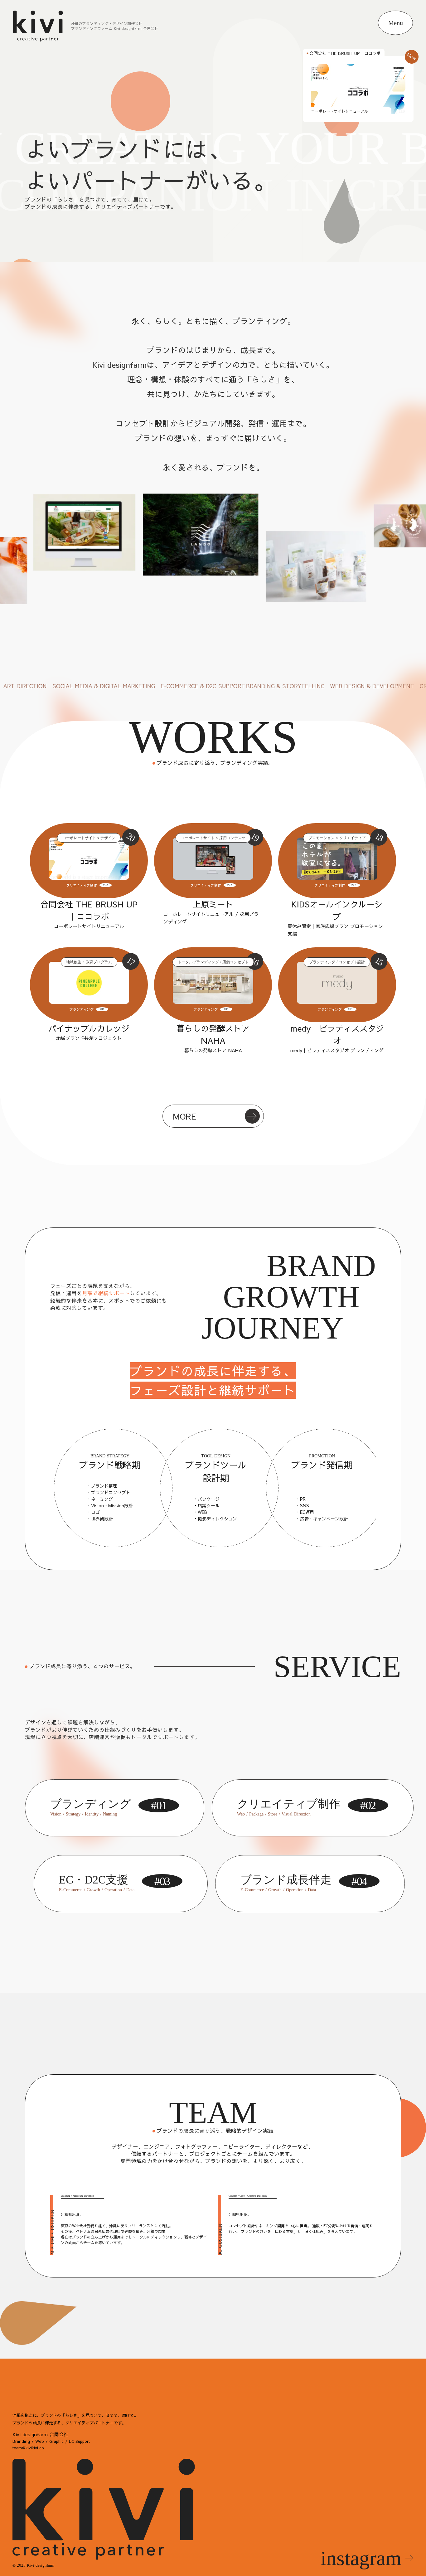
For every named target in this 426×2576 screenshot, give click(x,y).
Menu (396, 23)
